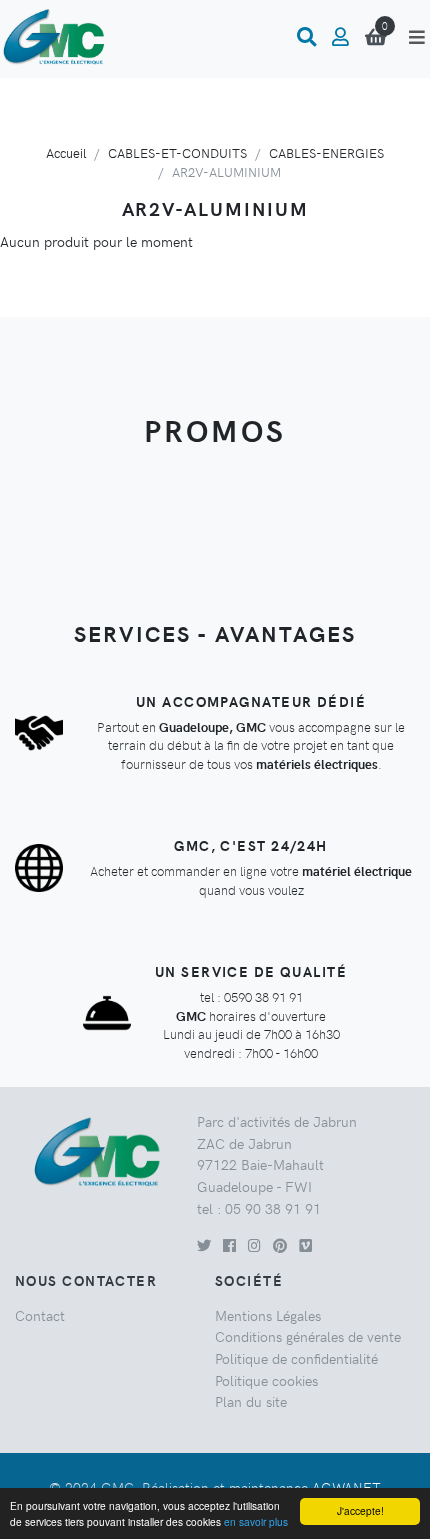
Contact (40, 1315)
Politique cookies (266, 1380)
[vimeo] (305, 1245)
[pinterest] (280, 1245)
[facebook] (229, 1245)
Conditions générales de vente (308, 1336)
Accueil (66, 152)
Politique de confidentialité (296, 1358)
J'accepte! (360, 1510)
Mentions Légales (268, 1315)
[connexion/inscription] (340, 37)
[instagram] (254, 1245)
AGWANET (346, 1487)
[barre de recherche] (306, 37)
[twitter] (204, 1245)
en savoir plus (256, 1521)
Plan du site (251, 1401)
